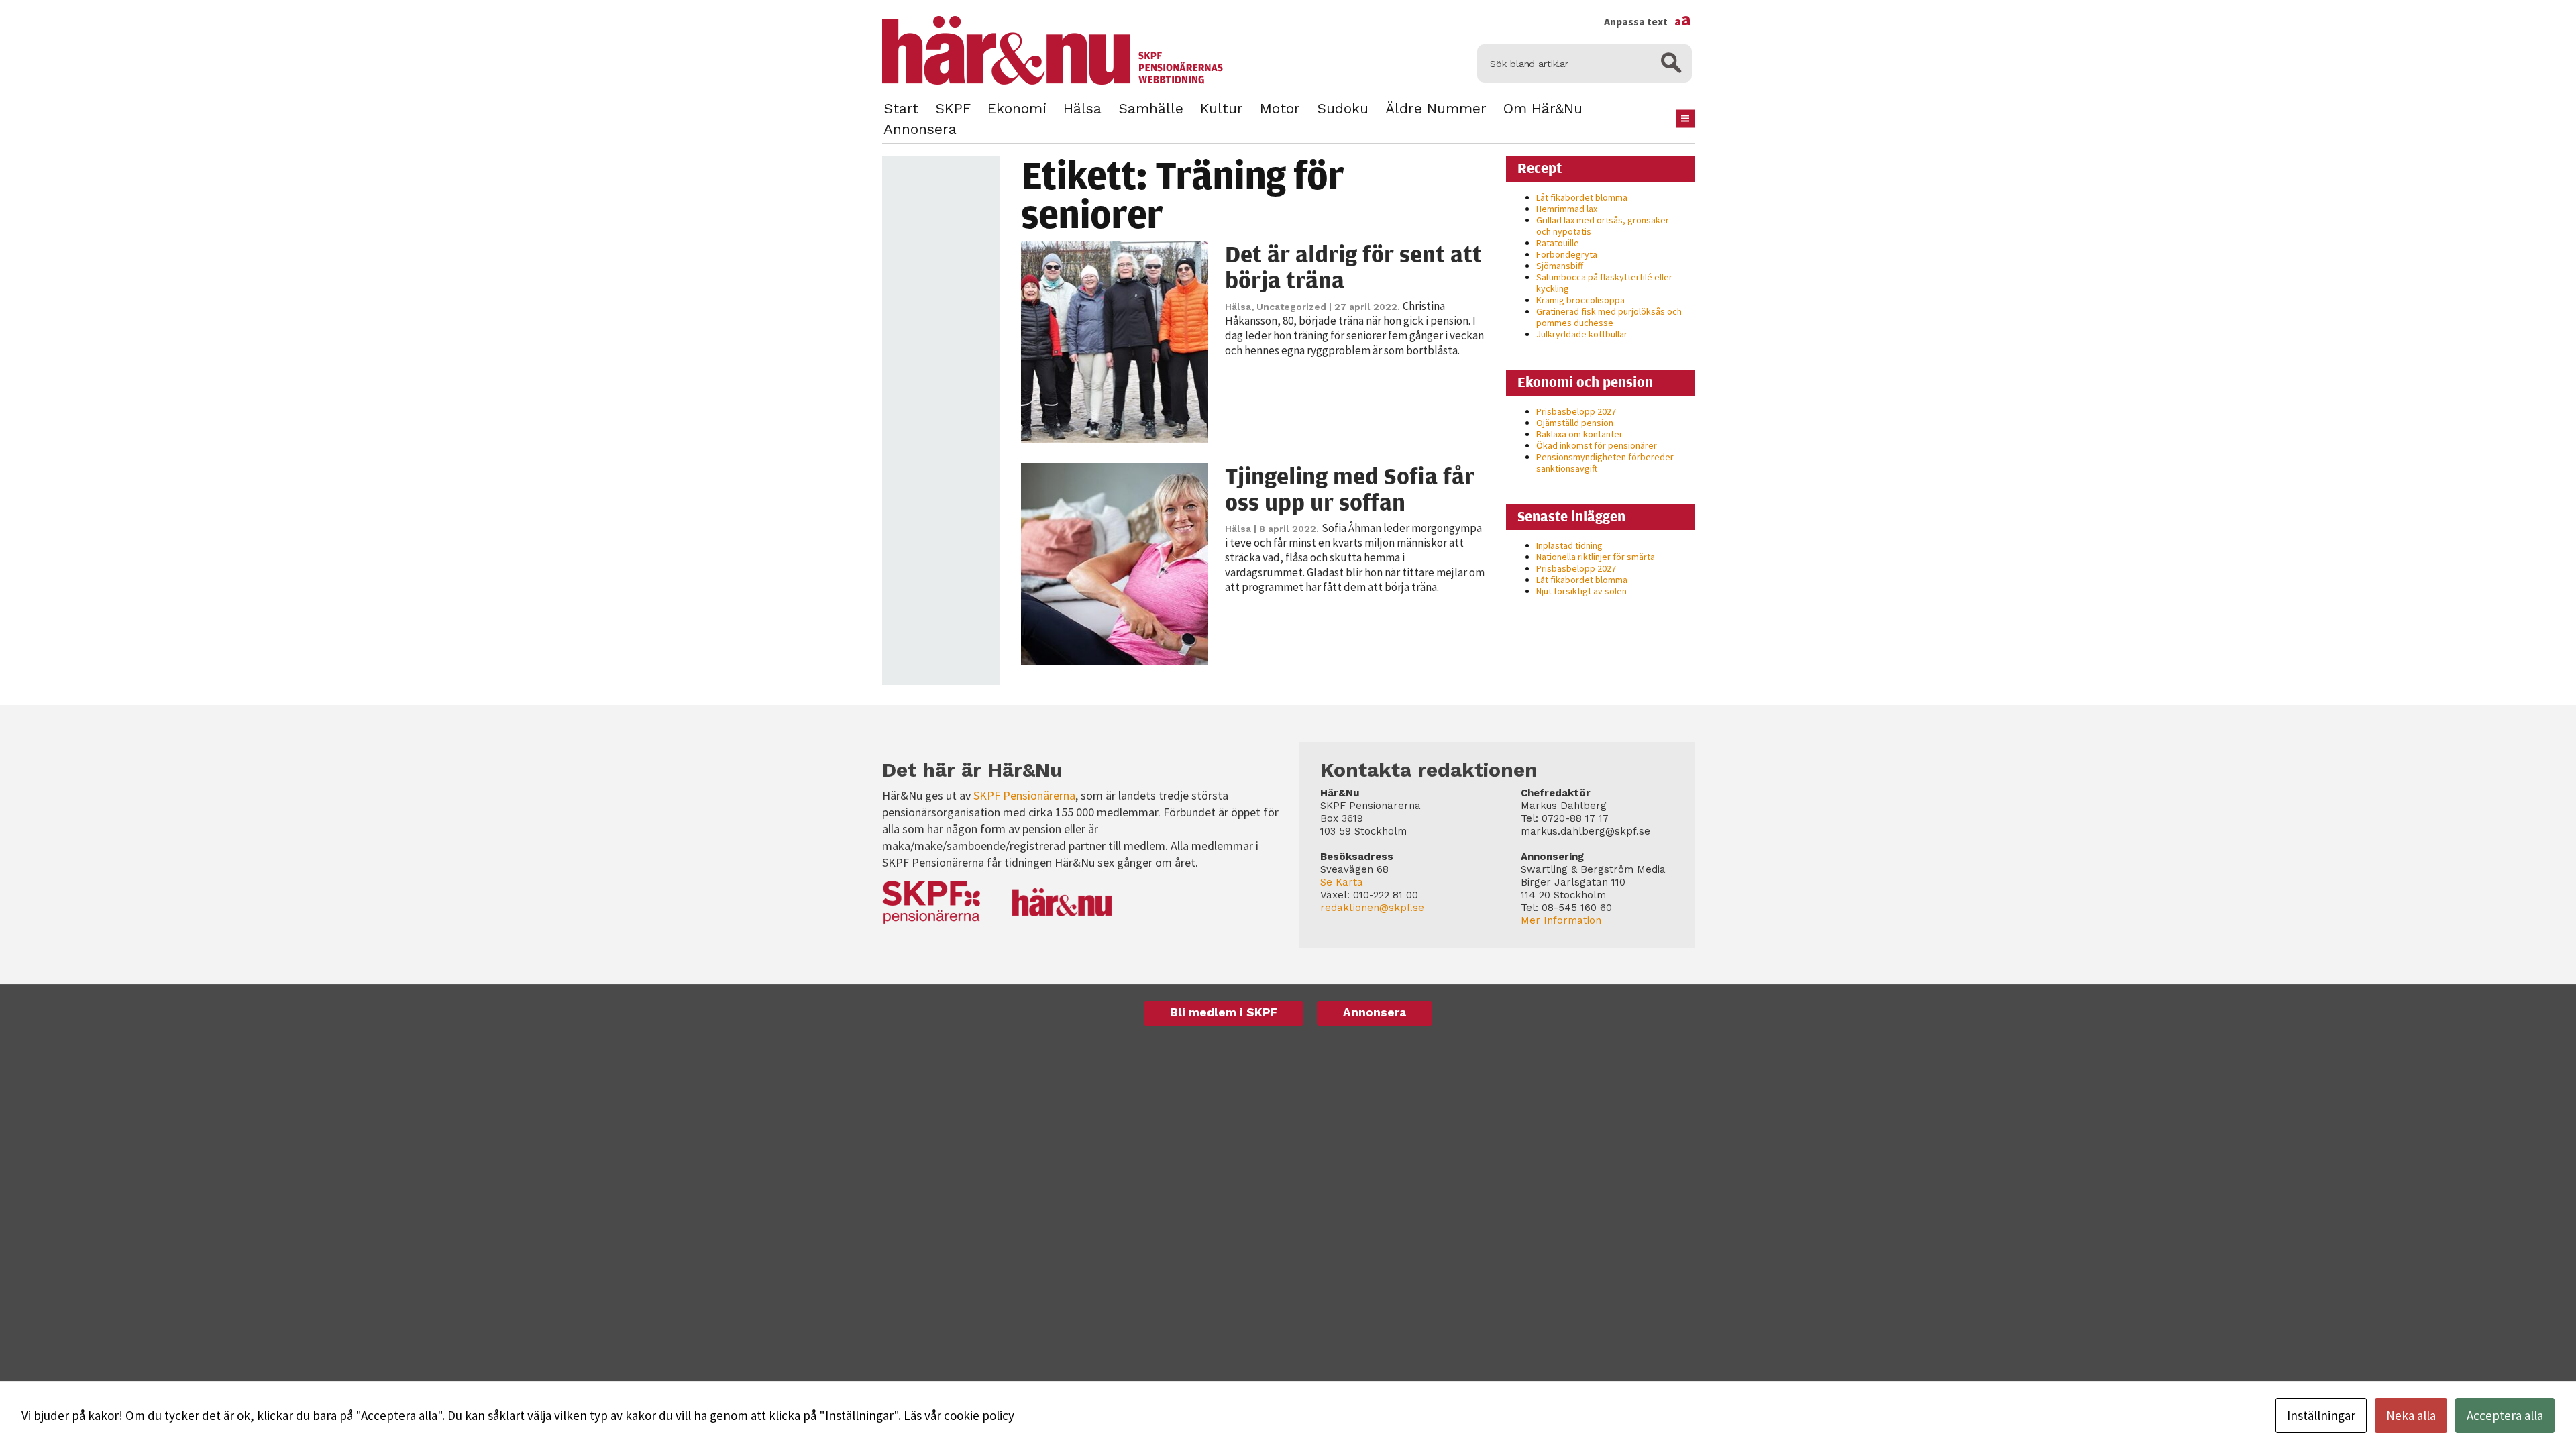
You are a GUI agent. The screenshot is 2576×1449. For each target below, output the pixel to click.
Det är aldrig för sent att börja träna (1353, 267)
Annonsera (920, 129)
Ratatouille (1558, 243)
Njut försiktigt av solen (1581, 591)
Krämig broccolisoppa (1580, 300)
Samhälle (1151, 108)
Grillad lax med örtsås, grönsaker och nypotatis (1603, 226)
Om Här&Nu (1543, 108)
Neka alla (2411, 1415)
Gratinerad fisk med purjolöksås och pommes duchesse (1609, 317)
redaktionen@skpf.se (1372, 908)
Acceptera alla (2505, 1415)
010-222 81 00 (1386, 895)
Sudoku (1343, 108)
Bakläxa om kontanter (1579, 434)
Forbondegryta (1567, 254)
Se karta (1342, 882)
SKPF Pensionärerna (1024, 795)
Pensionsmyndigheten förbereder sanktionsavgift (1605, 463)
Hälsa (1082, 108)
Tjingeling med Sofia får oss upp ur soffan (1350, 489)
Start (901, 108)
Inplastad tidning (1569, 545)
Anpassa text (1648, 21)
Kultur (1222, 108)
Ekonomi (1017, 108)
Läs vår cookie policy (959, 1415)
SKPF (953, 108)
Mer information (1561, 920)
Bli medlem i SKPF (1224, 1012)
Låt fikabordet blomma (1582, 197)
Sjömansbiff (1560, 266)
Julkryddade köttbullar (1582, 334)
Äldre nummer (1436, 108)
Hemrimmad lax (1567, 209)
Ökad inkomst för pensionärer (1597, 445)
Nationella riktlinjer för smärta (1596, 557)
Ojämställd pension (1575, 423)
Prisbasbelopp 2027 (1576, 411)
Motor (1280, 108)
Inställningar (2321, 1415)
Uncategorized (1291, 307)
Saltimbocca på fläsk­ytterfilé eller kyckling (1604, 283)
